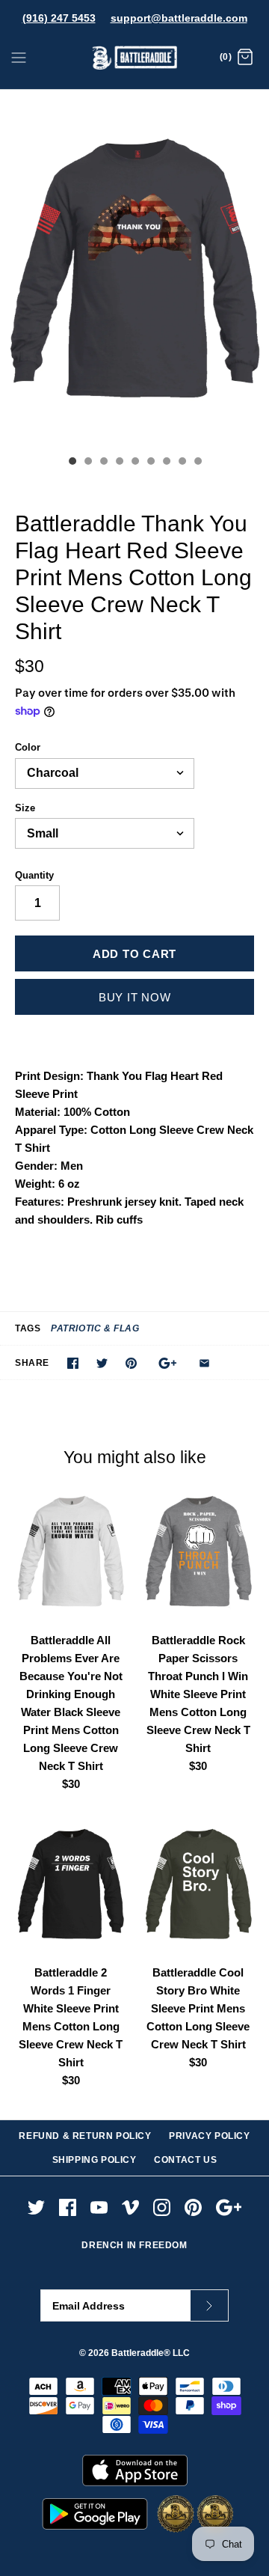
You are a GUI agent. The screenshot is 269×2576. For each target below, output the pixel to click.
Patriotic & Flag (95, 1328)
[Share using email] (204, 1363)
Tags (28, 1328)
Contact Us (185, 2160)
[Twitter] (36, 2207)
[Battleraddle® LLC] (135, 58)
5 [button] (134, 463)
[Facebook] (68, 2207)
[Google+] (229, 2207)
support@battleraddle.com (179, 18)
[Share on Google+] (168, 1363)
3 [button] (103, 463)
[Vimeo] (130, 2207)
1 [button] (72, 463)
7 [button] (166, 463)
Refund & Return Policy (85, 2136)
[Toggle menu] (19, 57)
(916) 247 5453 (59, 18)
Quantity (34, 875)
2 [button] (87, 463)
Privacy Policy (209, 2136)
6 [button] (150, 463)
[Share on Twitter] (102, 1363)
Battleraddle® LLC (151, 2353)
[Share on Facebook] (73, 1363)
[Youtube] (99, 2207)
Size (25, 808)
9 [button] (197, 463)
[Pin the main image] (131, 1363)
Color (28, 747)
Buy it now (135, 997)
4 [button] (119, 463)
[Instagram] (162, 2207)
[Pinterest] (193, 2207)
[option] (134, 269)
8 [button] (182, 463)
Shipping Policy (95, 2160)
